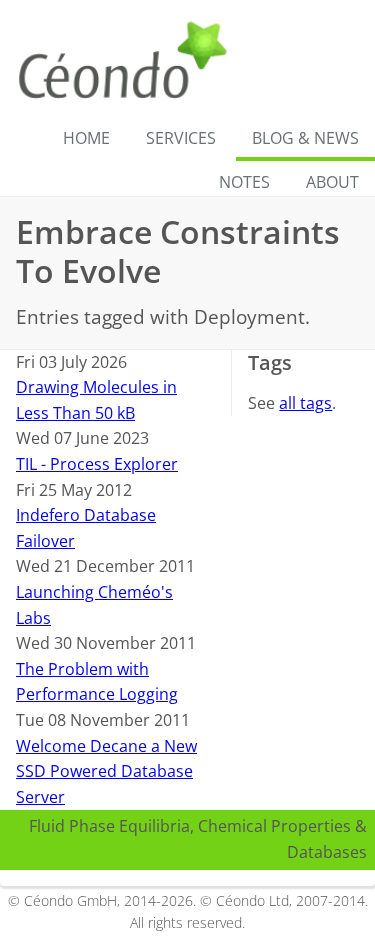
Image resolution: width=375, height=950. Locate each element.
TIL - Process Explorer (97, 464)
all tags (305, 403)
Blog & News (305, 138)
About (332, 182)
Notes (244, 182)
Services (181, 138)
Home (86, 138)
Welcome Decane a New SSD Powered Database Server (106, 771)
